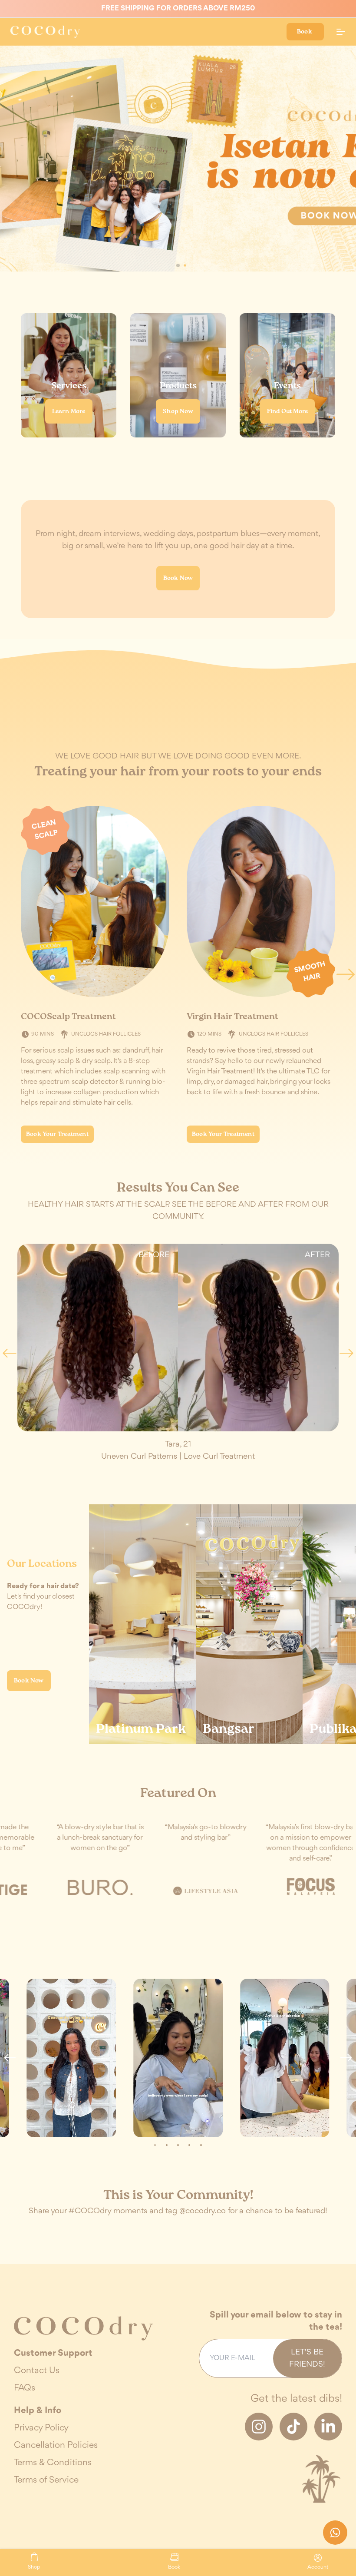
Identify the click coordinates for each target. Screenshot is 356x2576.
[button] (171, 265)
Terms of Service (46, 2480)
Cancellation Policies (56, 2445)
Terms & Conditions (53, 2463)
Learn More (69, 411)
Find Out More (288, 411)
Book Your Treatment (57, 1134)
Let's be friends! (307, 2358)
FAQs (25, 2388)
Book (305, 32)
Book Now (178, 578)
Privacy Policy (41, 2428)
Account (318, 2566)
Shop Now (178, 411)
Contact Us (37, 2371)
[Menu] (341, 32)
